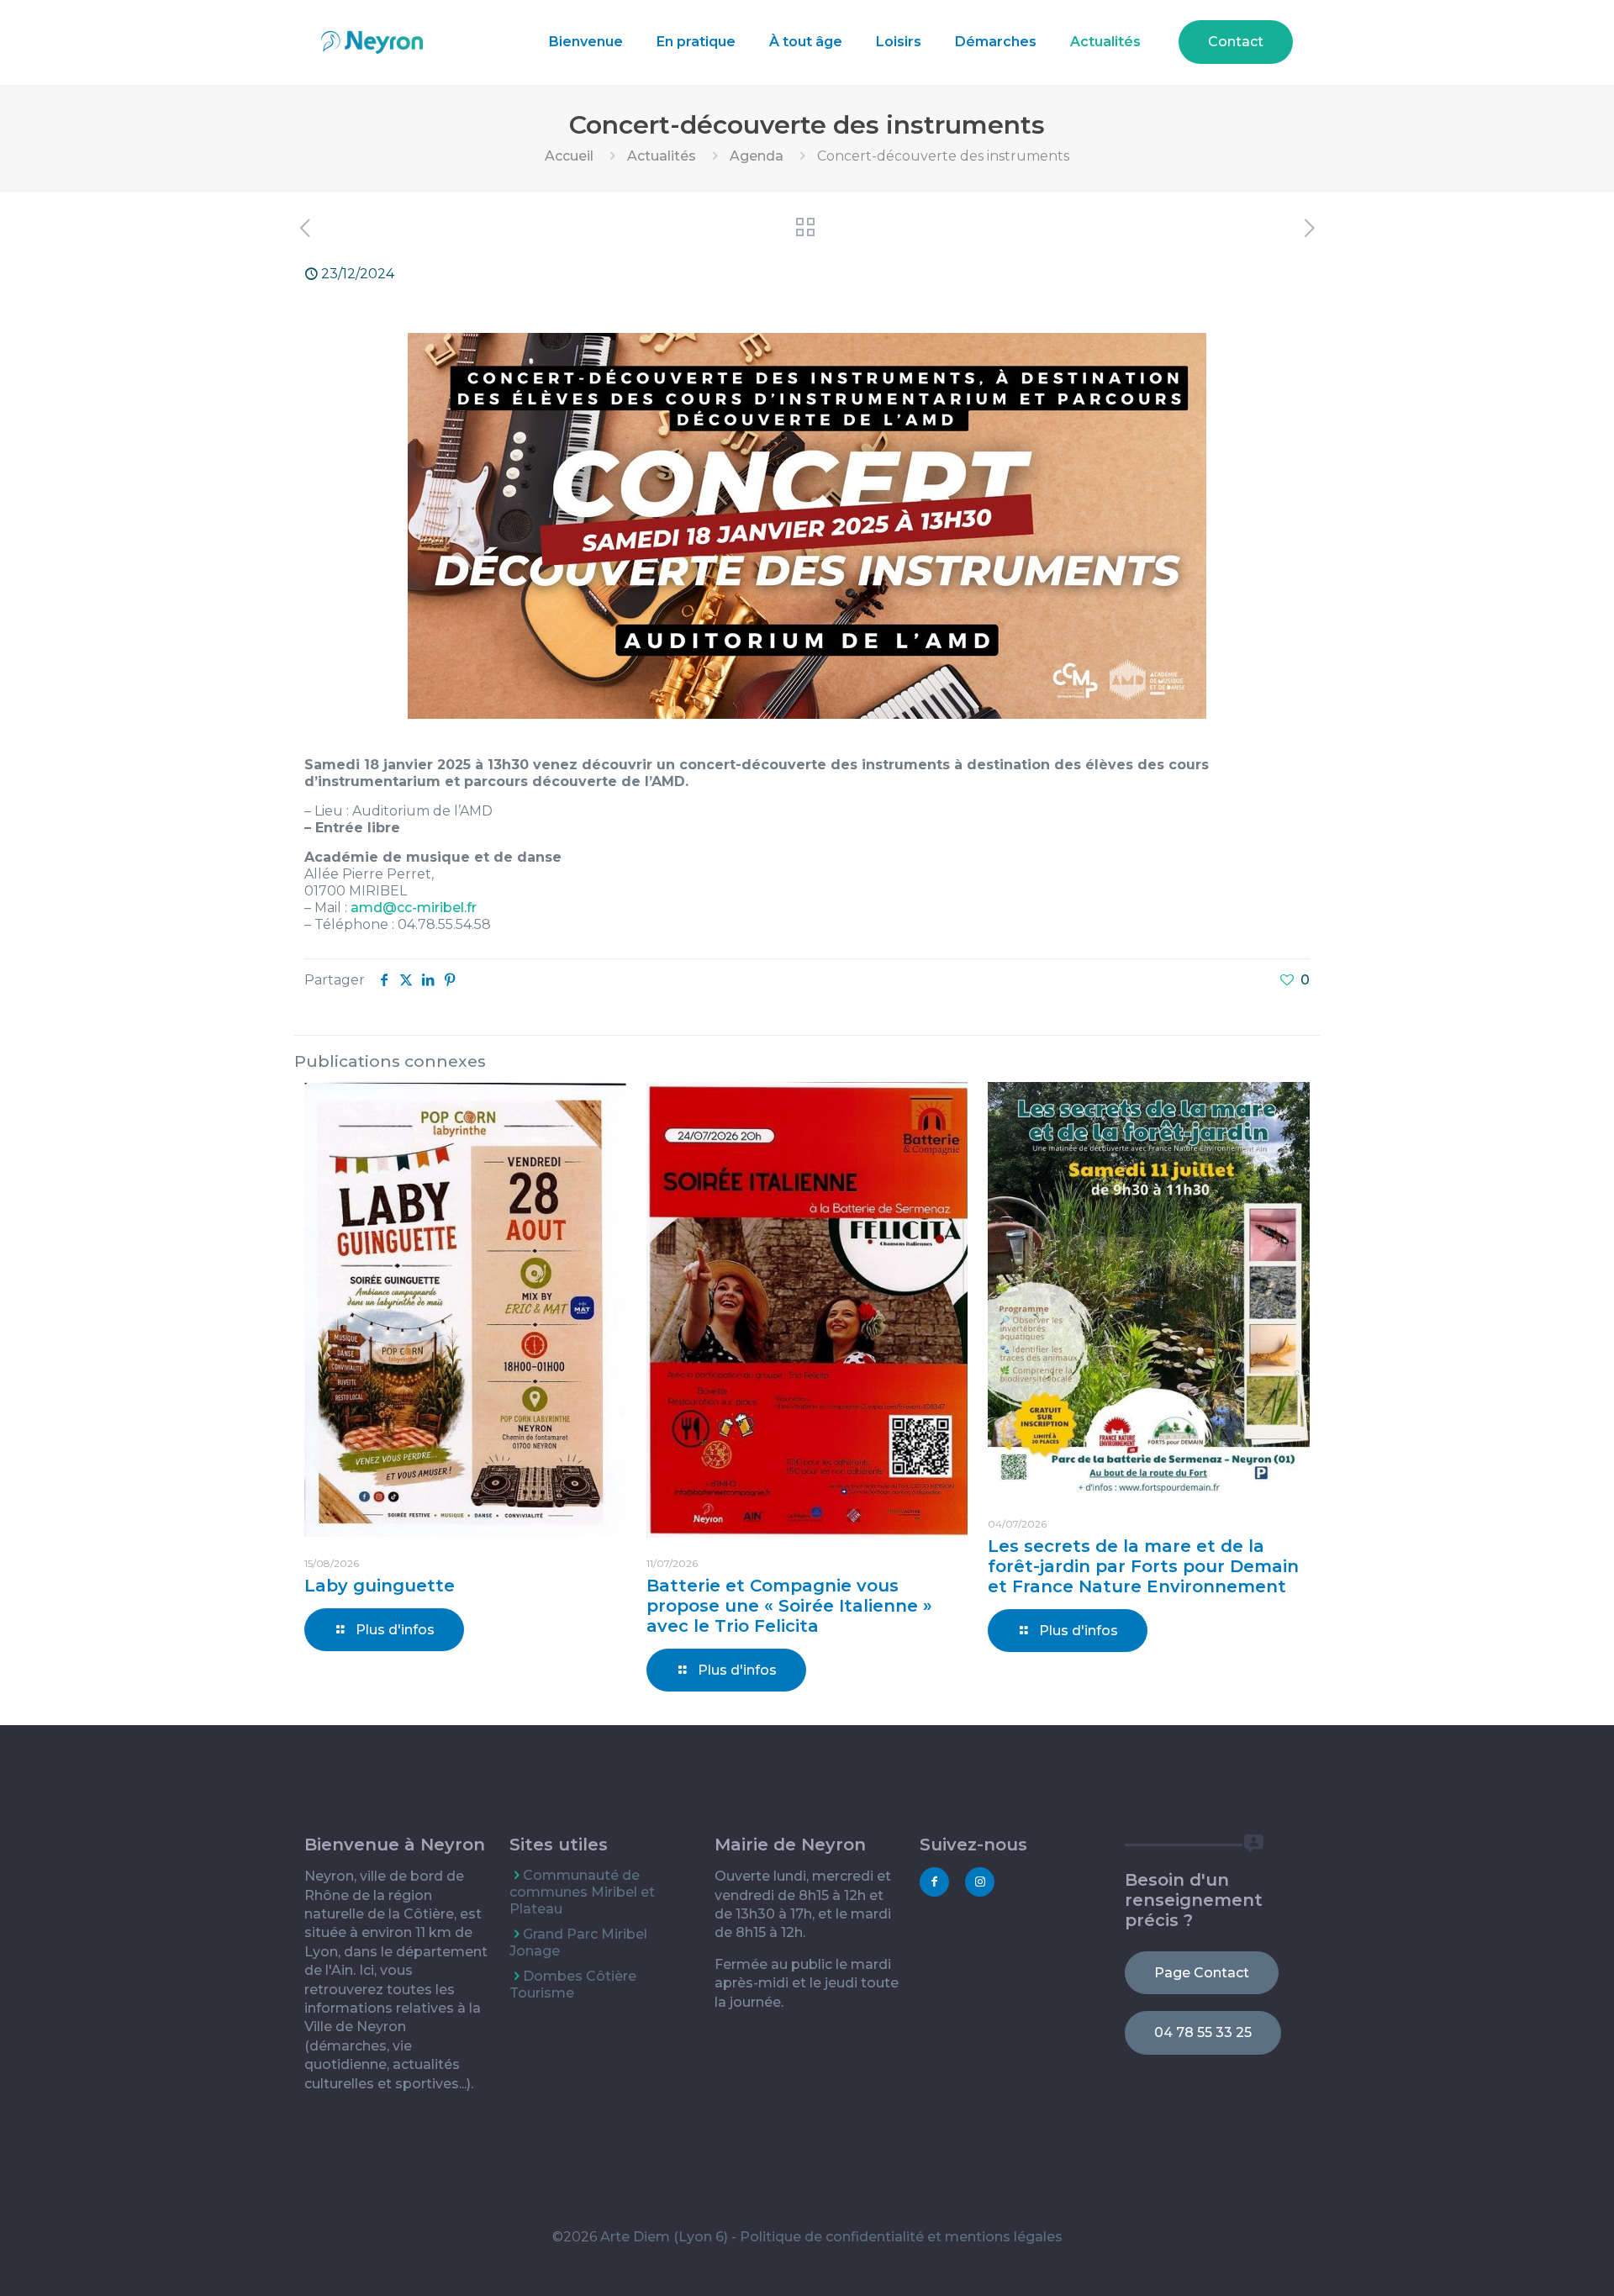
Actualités (662, 156)
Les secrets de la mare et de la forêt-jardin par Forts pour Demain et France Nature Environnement (1143, 1566)
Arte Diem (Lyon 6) (664, 2237)
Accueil (569, 156)
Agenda (757, 156)
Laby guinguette (380, 1586)
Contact (1236, 42)
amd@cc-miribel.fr (414, 908)
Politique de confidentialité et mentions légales (901, 2237)
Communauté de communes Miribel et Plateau (582, 1892)
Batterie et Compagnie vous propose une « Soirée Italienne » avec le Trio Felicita (789, 1606)
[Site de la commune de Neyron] (372, 42)
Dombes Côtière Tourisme (573, 1985)
